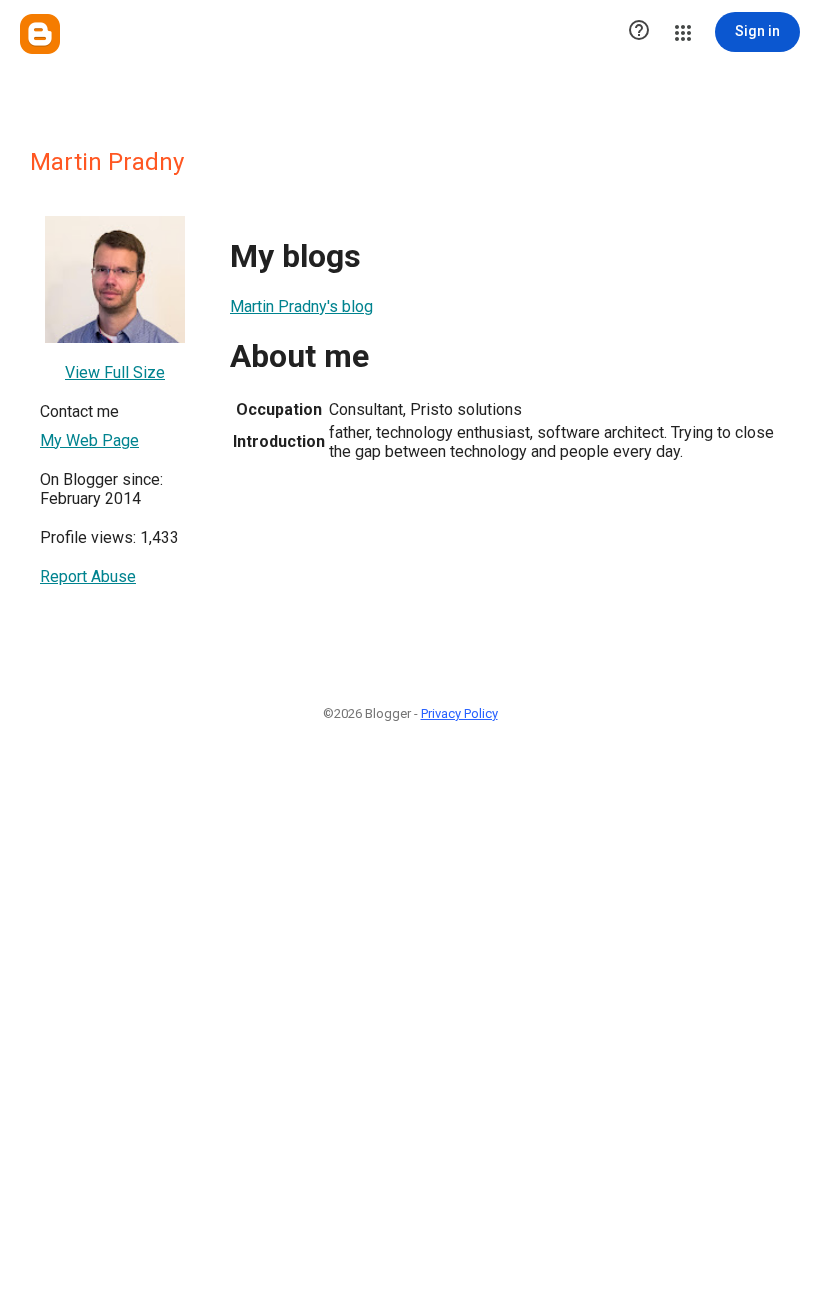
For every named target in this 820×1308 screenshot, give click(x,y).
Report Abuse (88, 576)
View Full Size (115, 372)
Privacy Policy (459, 713)
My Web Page (89, 440)
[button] (639, 32)
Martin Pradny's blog (301, 306)
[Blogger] (40, 34)
